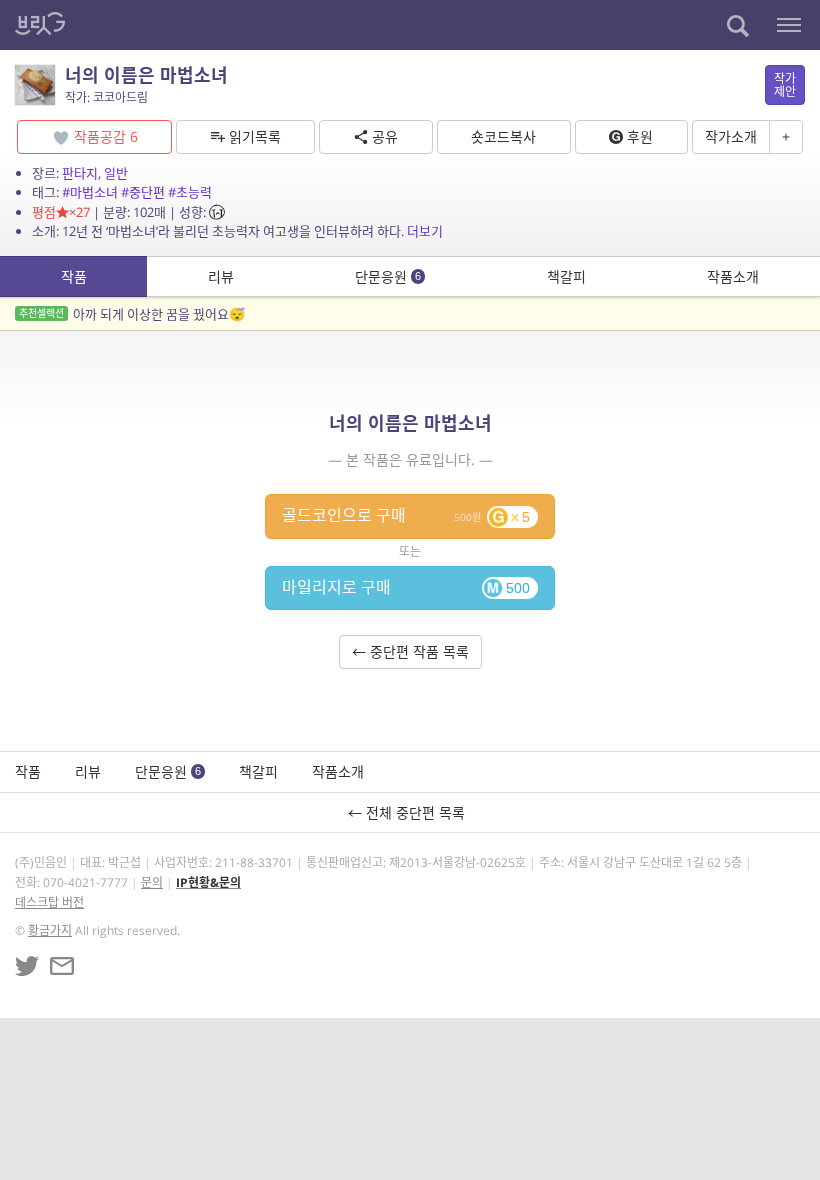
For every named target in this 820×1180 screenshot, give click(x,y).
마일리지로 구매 (406, 587)
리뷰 (221, 276)
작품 (74, 276)
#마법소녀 (90, 192)
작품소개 (733, 276)
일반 (116, 173)
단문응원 (388, 276)
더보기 (425, 231)
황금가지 (50, 930)
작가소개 (731, 136)
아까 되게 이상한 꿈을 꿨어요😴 (132, 314)
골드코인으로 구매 (406, 515)
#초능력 (190, 192)
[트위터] (27, 966)
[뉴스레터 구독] (62, 966)
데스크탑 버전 (49, 902)
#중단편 (143, 192)
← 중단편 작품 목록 (410, 651)
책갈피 (566, 276)
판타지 (80, 173)
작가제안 (785, 85)
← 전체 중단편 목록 (410, 812)
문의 (152, 882)
